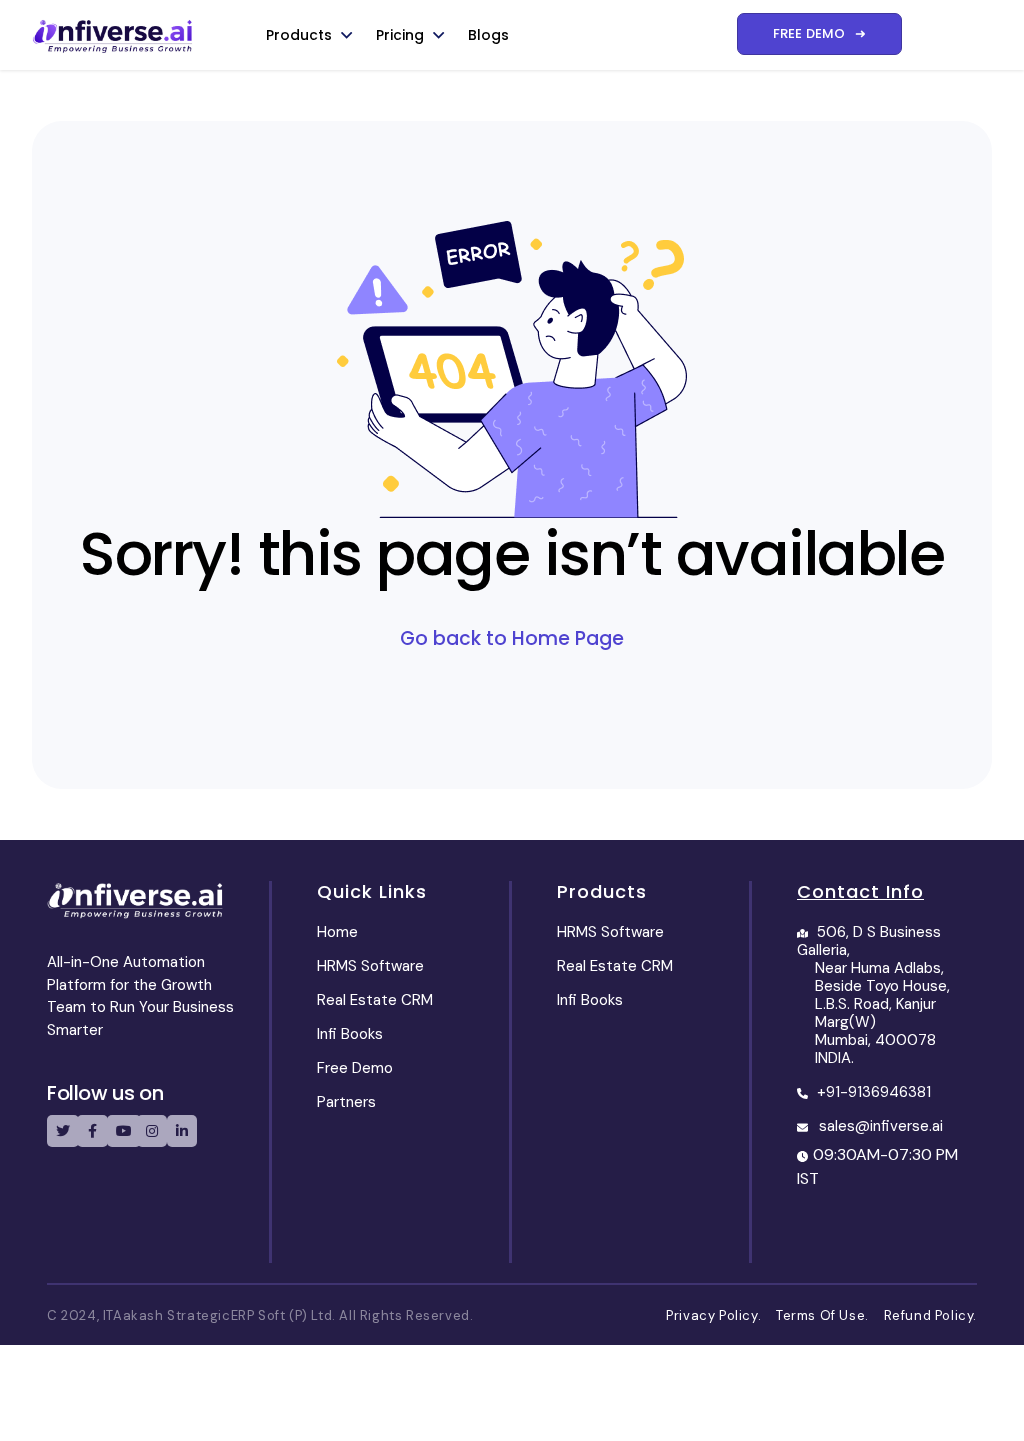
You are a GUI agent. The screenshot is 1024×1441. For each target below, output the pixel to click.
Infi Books (350, 1034)
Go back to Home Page (512, 638)
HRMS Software (370, 966)
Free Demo (355, 1068)
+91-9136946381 (874, 1092)
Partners (346, 1102)
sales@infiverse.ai (881, 1126)
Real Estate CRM (375, 1000)
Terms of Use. (828, 1315)
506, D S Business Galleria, (873, 995)
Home (337, 932)
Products (299, 35)
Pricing (400, 35)
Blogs (488, 35)
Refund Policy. (930, 1315)
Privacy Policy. (719, 1315)
